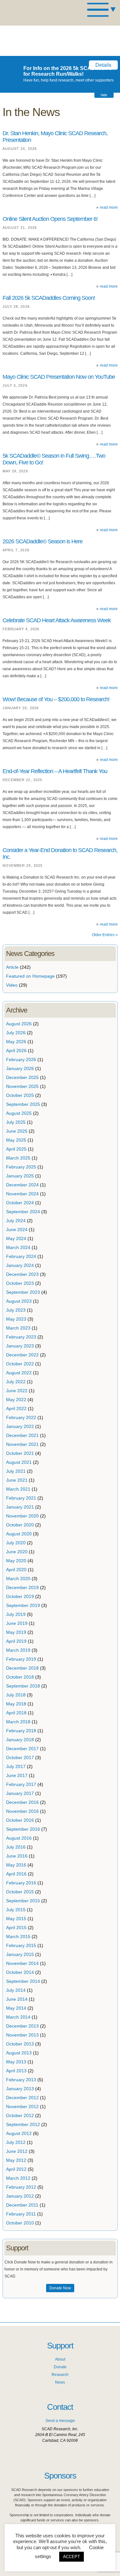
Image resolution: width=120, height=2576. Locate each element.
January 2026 (20, 1068)
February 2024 (21, 1256)
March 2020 (18, 1579)
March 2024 (18, 1247)
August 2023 (19, 1301)
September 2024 (23, 1212)
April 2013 (16, 2071)
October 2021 (20, 1453)
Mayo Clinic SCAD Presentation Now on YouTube (59, 377)
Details (103, 65)
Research (60, 2375)
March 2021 (18, 1489)
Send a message (60, 2421)
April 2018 (16, 1713)
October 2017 (20, 1757)
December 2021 (22, 1435)
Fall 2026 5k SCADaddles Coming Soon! (49, 298)
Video (12, 985)
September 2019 (23, 1605)
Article (12, 967)
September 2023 (23, 1292)
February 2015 (21, 1945)
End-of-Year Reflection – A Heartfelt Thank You (55, 771)
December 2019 (22, 1587)
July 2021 (16, 1471)
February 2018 (21, 1731)
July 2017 (16, 1766)
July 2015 (16, 1910)
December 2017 (22, 1749)
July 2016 (16, 1847)
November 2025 (22, 1086)
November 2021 (22, 1444)
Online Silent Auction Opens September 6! (50, 219)
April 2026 (16, 1051)
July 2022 (16, 1382)
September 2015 (23, 1901)
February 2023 (21, 1337)
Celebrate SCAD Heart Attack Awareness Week (57, 620)
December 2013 (22, 2026)
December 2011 (22, 2205)
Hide (104, 95)
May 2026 (16, 1042)
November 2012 (22, 2107)
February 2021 (21, 1498)
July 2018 (16, 1695)
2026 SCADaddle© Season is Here (43, 541)
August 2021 (19, 1462)
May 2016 (16, 1865)
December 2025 (22, 1077)
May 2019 (16, 1632)
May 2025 (16, 1140)
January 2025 (20, 1176)
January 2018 (20, 1740)
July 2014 (16, 1990)
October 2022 (20, 1364)
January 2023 (20, 1346)
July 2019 (16, 1614)
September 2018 (23, 1686)
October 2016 (20, 1820)
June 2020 (17, 1552)
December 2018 (22, 1668)
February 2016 (21, 1883)
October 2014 (20, 1972)
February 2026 (21, 1059)
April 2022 (16, 1408)
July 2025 (16, 1122)
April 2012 (16, 2169)
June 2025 (17, 1131)
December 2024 (22, 1185)
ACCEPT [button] (72, 2557)
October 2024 (20, 1203)
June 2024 (17, 1230)
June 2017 (17, 1775)
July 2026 (16, 1033)
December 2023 (22, 1274)
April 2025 (16, 1149)
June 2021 (17, 1480)
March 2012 (18, 2178)
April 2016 (16, 1874)
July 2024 (16, 1221)
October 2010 (20, 2223)
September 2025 (23, 1104)
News (60, 2382)
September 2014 (23, 1981)
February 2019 (21, 1659)
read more (109, 207)
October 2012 (20, 2115)
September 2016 (23, 1829)
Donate (60, 2367)
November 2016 (22, 1811)
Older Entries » (105, 935)
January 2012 (20, 2196)
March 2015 (18, 1936)
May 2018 (16, 1704)
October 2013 (20, 2044)
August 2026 (19, 1024)
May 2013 (16, 2062)
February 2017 (21, 1784)
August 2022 (19, 1373)
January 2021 (20, 1507)
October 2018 (20, 1677)
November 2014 (22, 1963)
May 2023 (16, 1319)
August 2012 (19, 2133)
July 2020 (16, 1543)
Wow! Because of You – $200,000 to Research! (56, 699)
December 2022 (22, 1355)
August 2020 (19, 1534)
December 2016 (22, 1802)
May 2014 (16, 2008)
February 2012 (21, 2187)
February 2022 (21, 1417)
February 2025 (21, 1167)
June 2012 (17, 2151)
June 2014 (17, 1999)
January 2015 (20, 1954)
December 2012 (22, 2098)
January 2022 (20, 1426)
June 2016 (17, 1856)
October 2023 (20, 1283)
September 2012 (23, 2124)
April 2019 (16, 1641)
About (60, 2359)
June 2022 (17, 1391)
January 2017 (20, 1793)
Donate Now (60, 2288)
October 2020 (20, 1525)
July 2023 (16, 1310)
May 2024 (16, 1238)
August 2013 (19, 2053)
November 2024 (22, 1194)
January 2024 (20, 1265)
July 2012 (16, 2142)
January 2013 (20, 2089)
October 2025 (20, 1095)
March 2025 (18, 1158)
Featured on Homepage (30, 976)
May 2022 (16, 1400)
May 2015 (16, 1919)
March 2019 (18, 1650)
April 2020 (16, 1570)
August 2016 (19, 1838)
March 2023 (18, 1328)
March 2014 (18, 2017)
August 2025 (19, 1113)
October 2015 (20, 1892)
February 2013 (21, 2080)
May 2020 (16, 1561)
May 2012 (16, 2160)
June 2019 (17, 1623)
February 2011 (21, 2214)
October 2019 (20, 1596)
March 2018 (18, 1722)
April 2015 (16, 1928)
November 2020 (22, 1516)
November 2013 (22, 2035)
